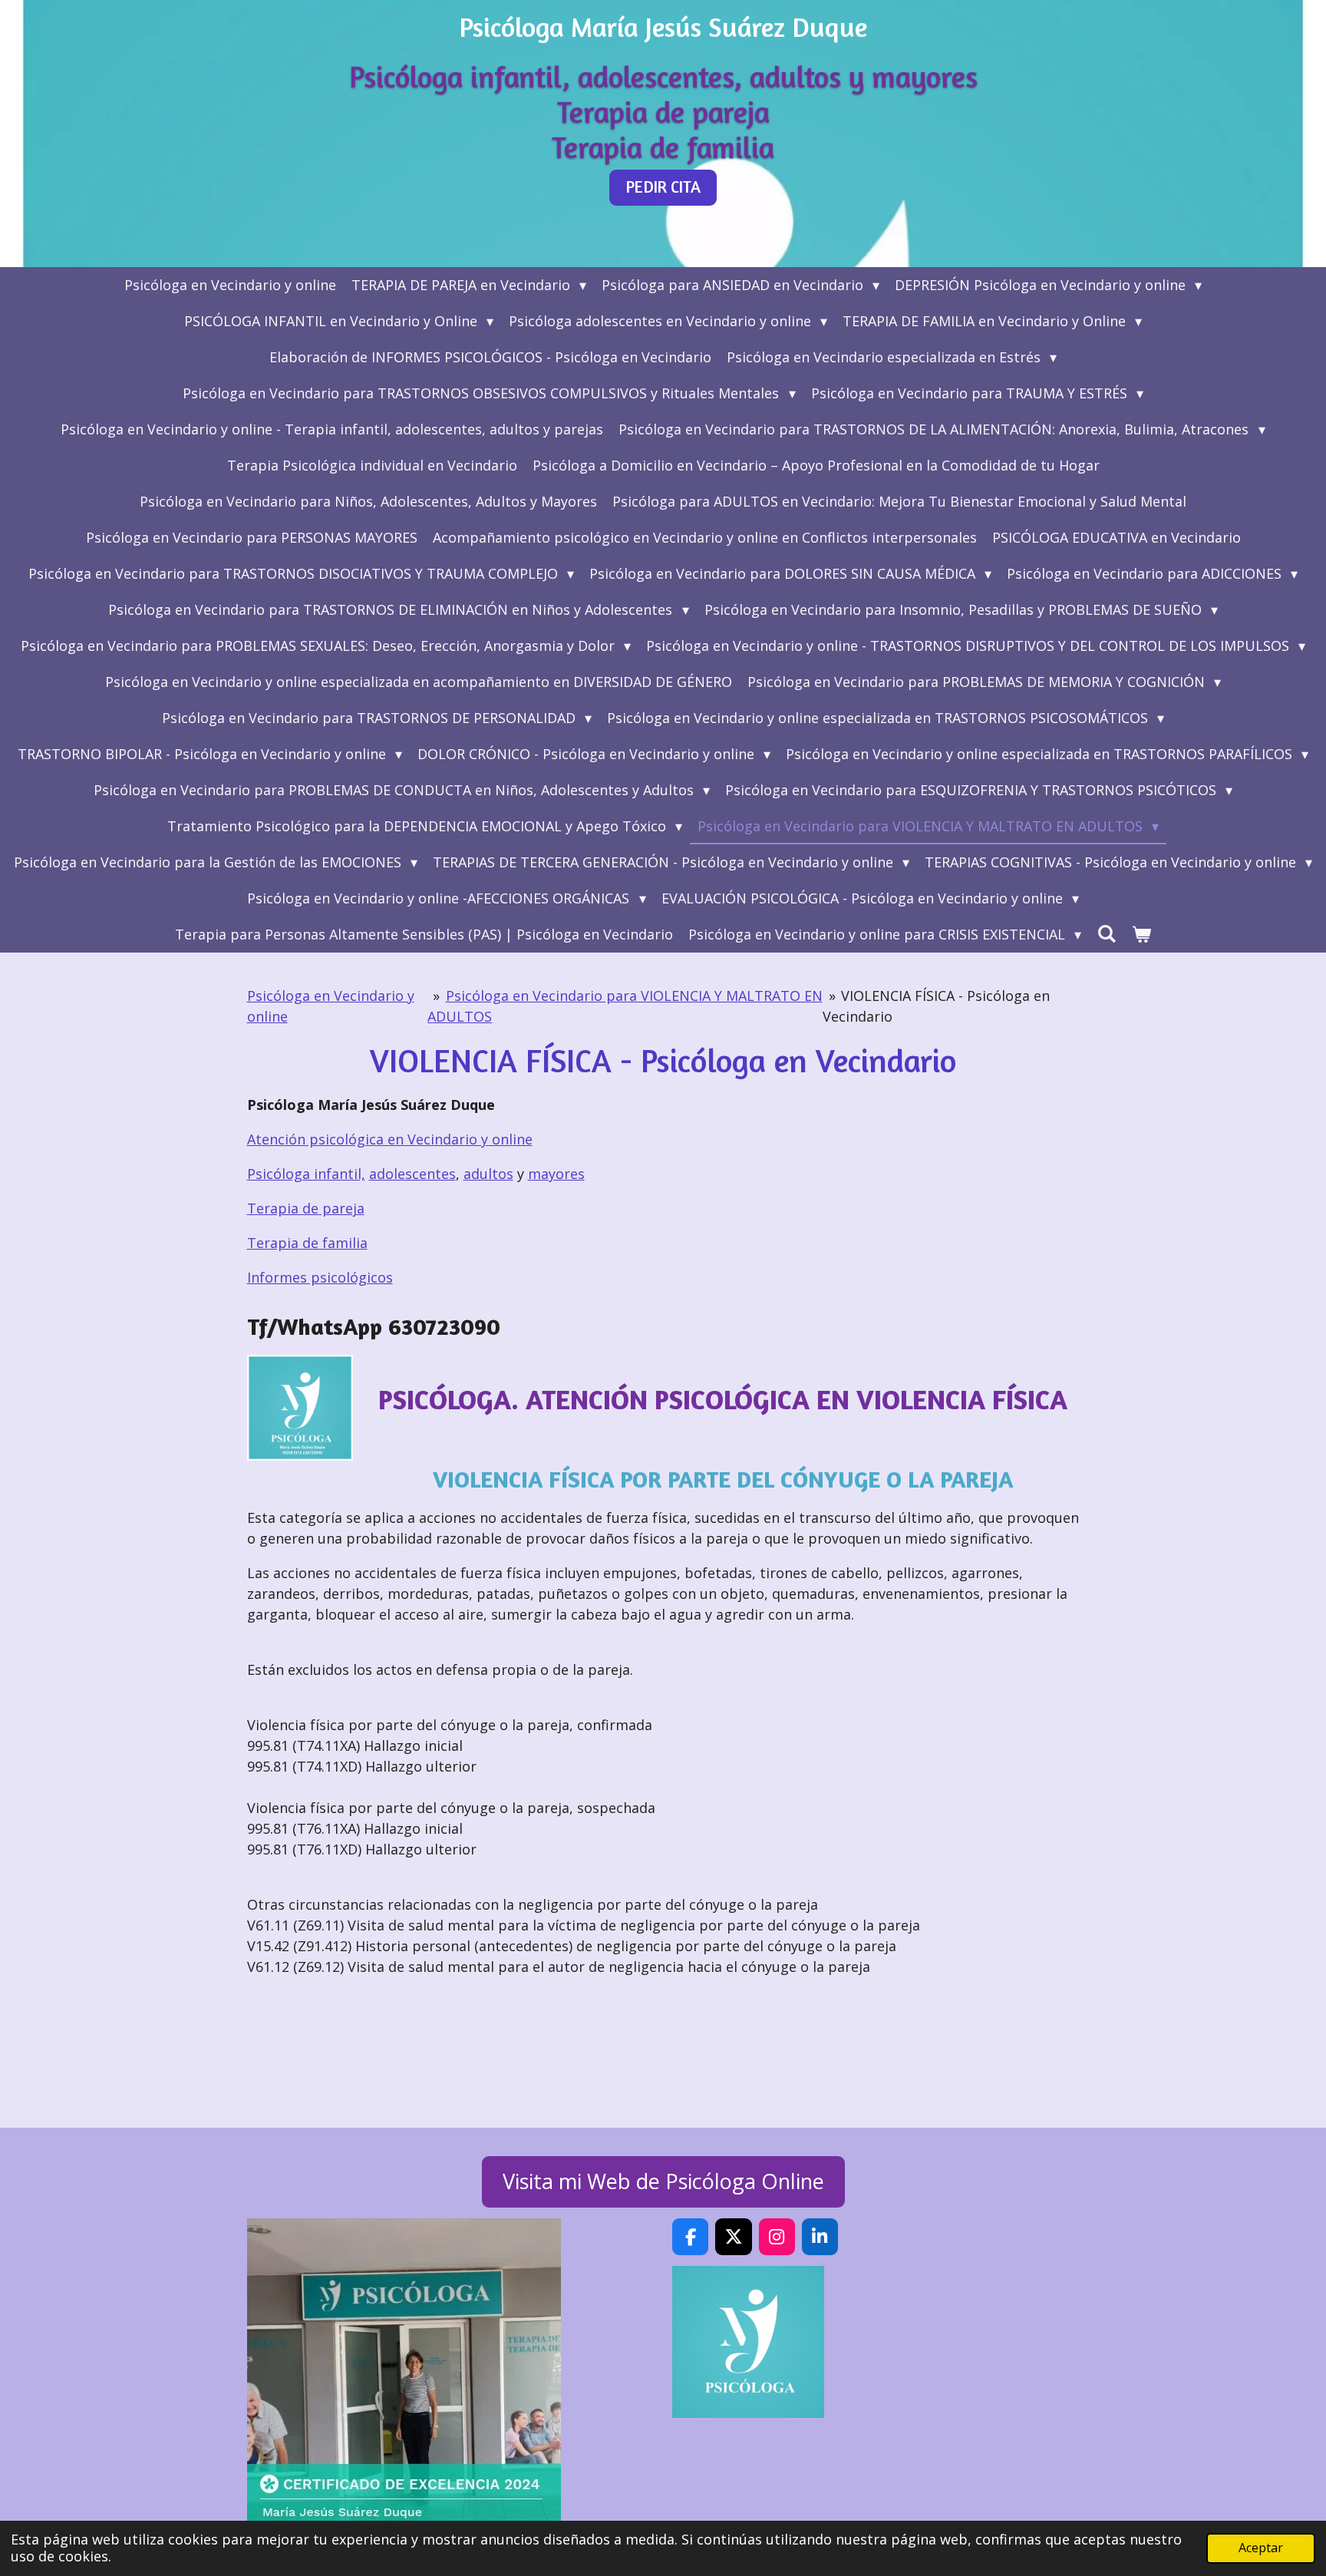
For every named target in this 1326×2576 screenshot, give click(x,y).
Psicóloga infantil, (306, 1174)
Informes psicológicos (320, 1277)
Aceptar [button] (1261, 2548)
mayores (556, 1174)
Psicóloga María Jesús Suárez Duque (663, 27)
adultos (488, 1174)
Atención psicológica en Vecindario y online (390, 1139)
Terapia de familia (307, 1243)
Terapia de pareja (306, 1208)
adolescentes (412, 1174)
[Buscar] (1106, 933)
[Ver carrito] (1141, 935)
